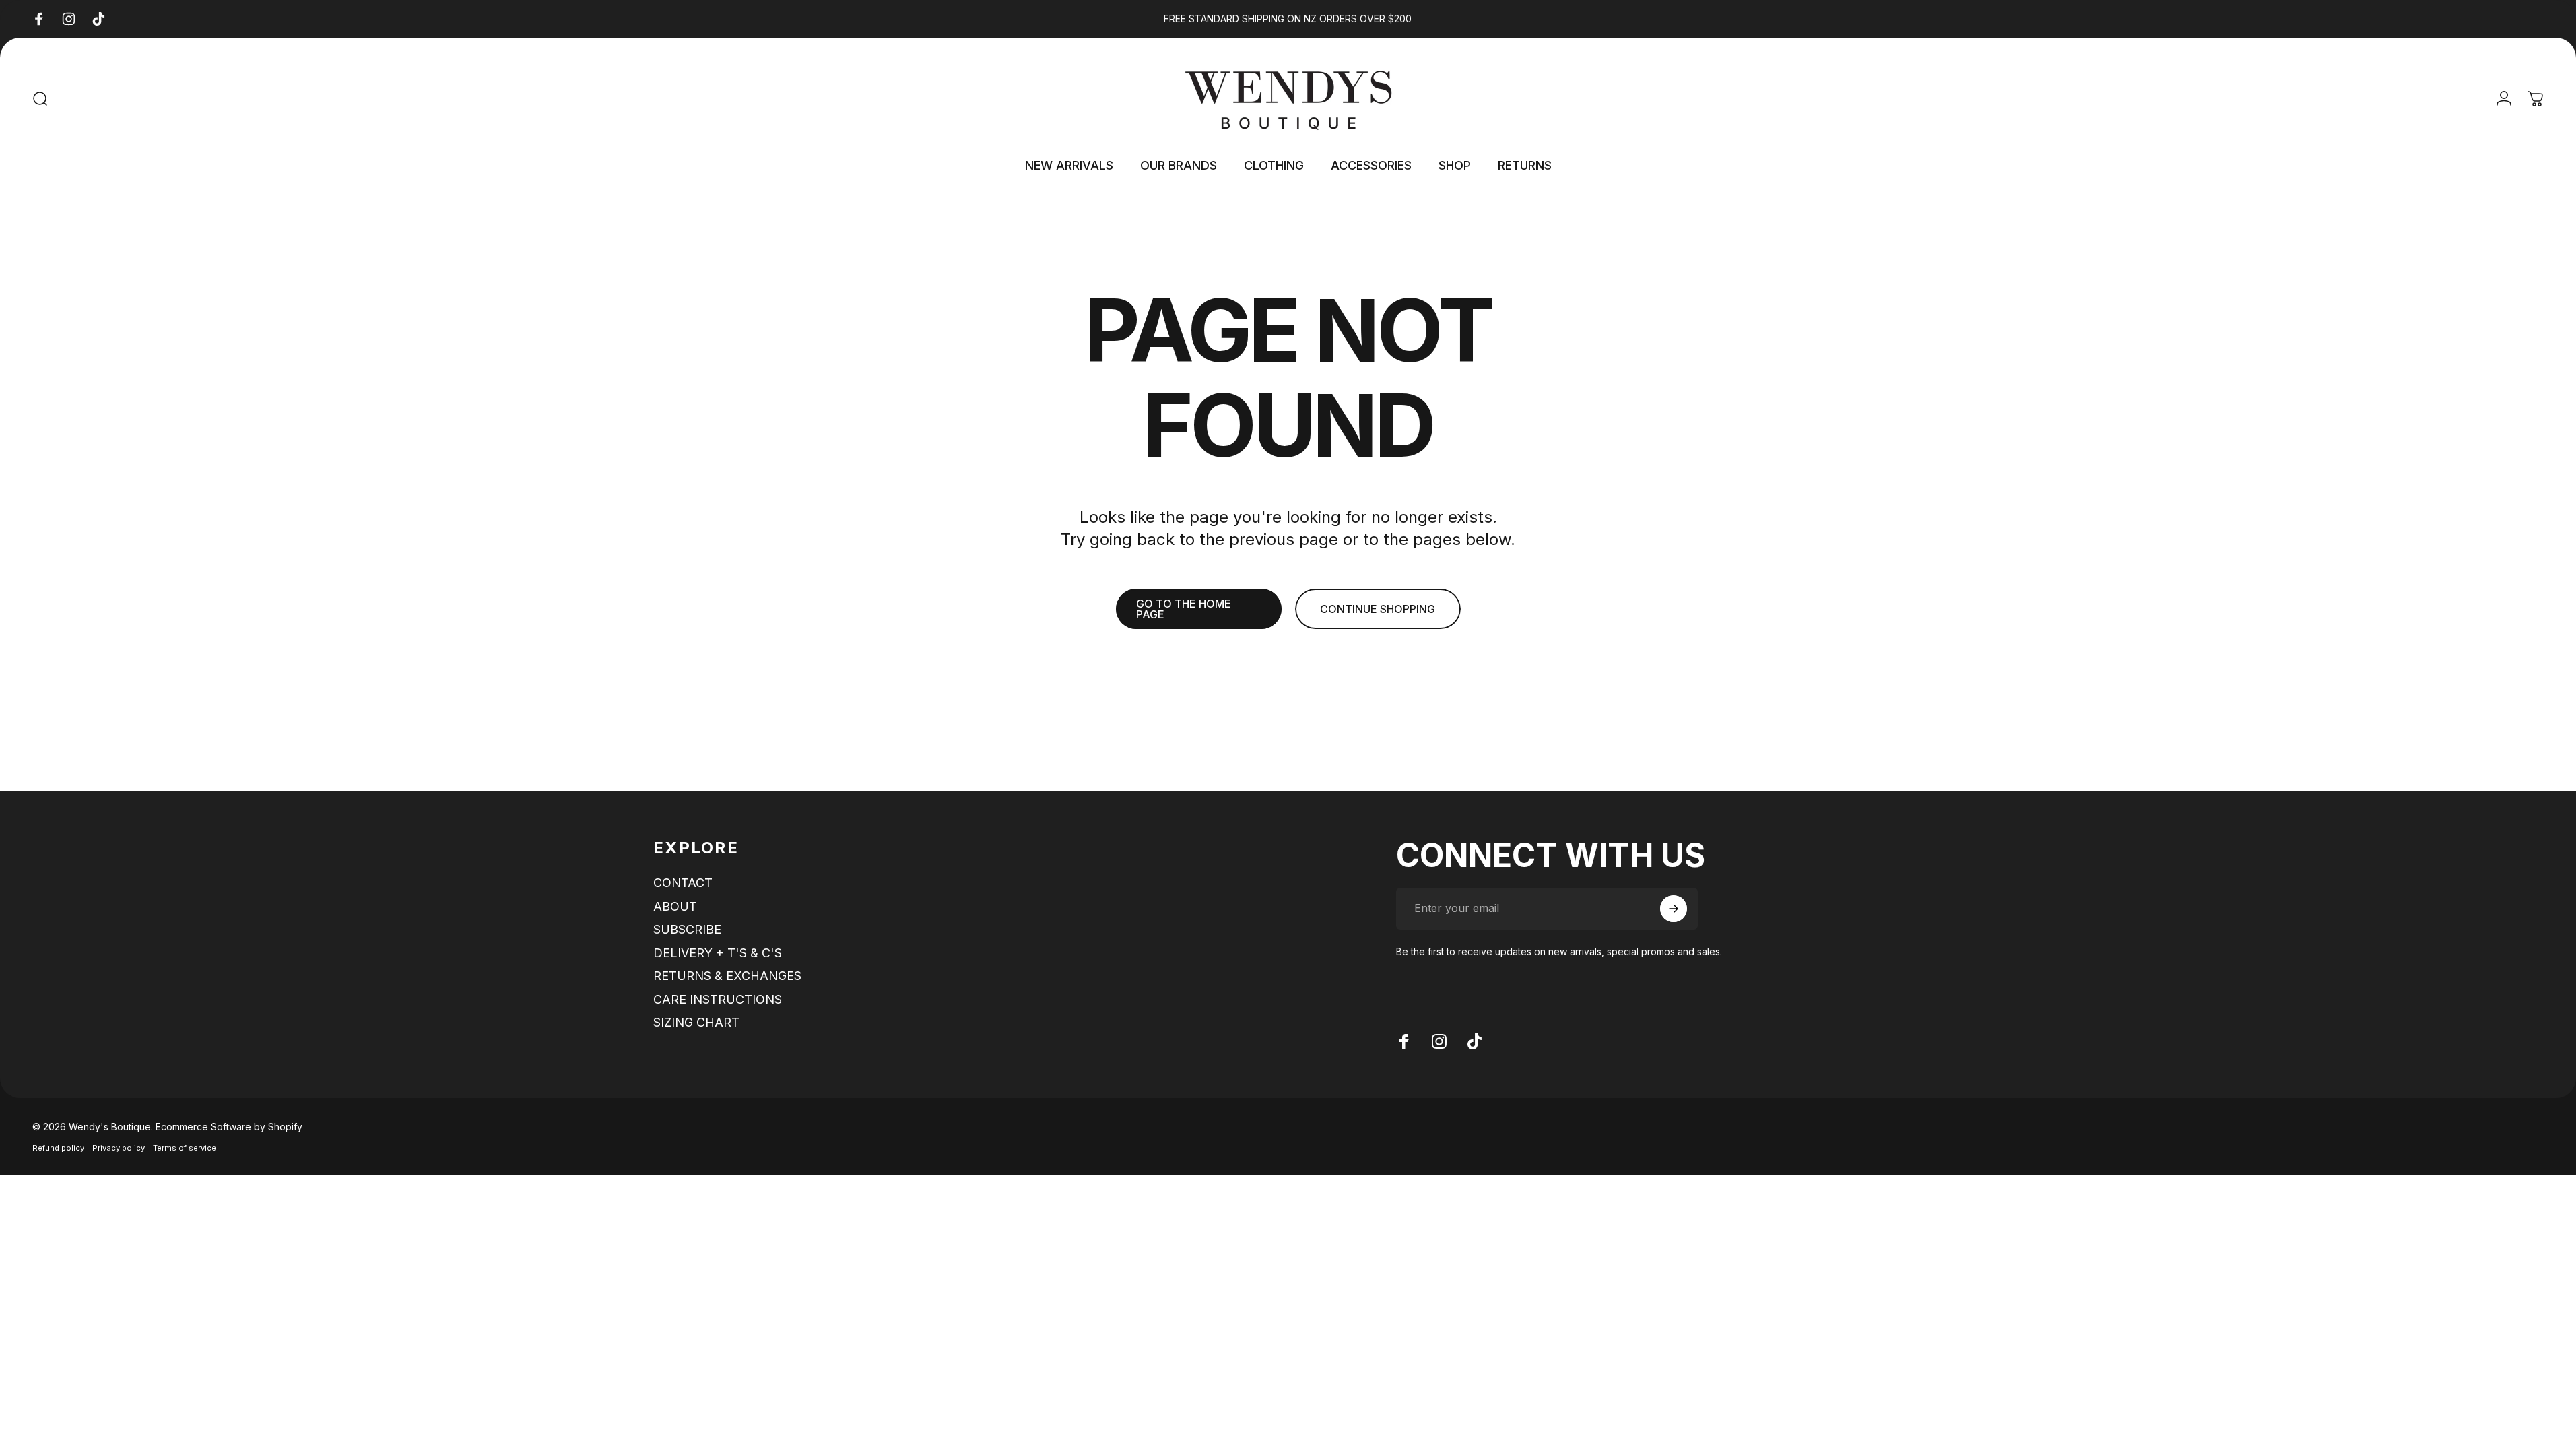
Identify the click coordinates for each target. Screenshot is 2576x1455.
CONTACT (683, 883)
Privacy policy (119, 1148)
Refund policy (58, 1148)
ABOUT (675, 906)
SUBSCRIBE (687, 929)
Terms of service (185, 1148)
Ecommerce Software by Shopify (229, 1127)
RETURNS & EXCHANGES (727, 976)
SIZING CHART (696, 1022)
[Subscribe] (1674, 909)
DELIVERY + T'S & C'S (718, 953)
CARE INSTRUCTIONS (718, 999)
